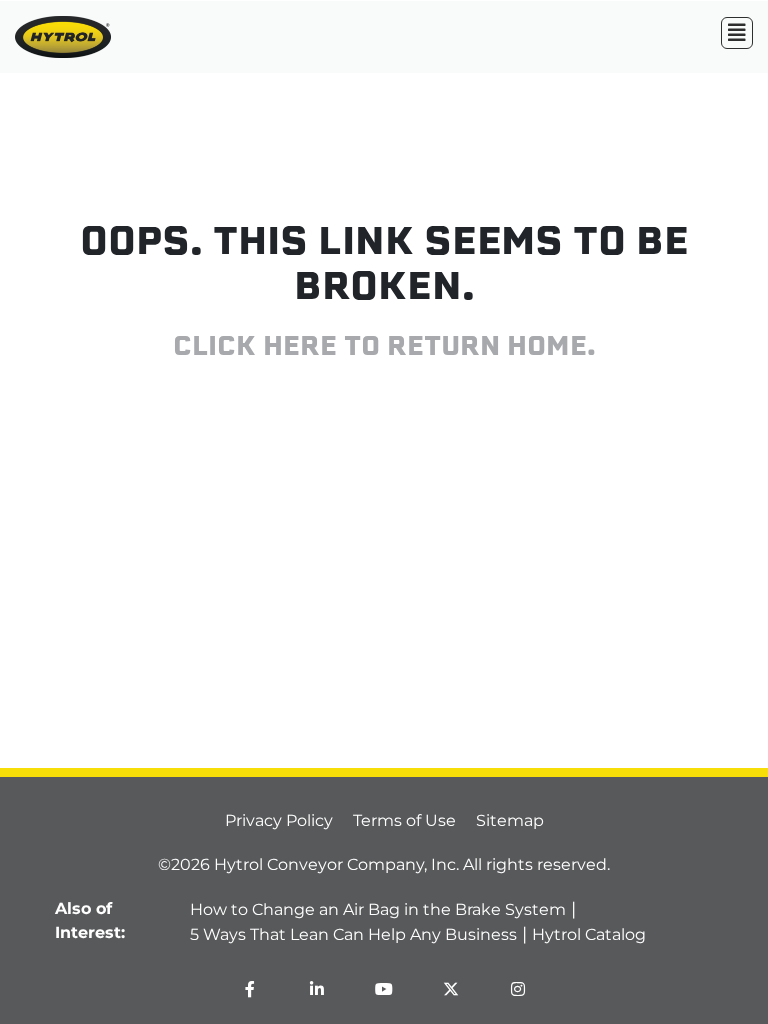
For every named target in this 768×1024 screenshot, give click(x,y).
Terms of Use (404, 820)
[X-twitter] (451, 989)
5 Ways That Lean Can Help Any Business (353, 934)
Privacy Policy (279, 820)
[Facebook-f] (250, 989)
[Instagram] (518, 989)
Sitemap (510, 820)
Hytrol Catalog (589, 934)
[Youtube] (384, 989)
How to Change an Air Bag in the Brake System (378, 909)
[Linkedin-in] (317, 989)
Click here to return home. (384, 348)
